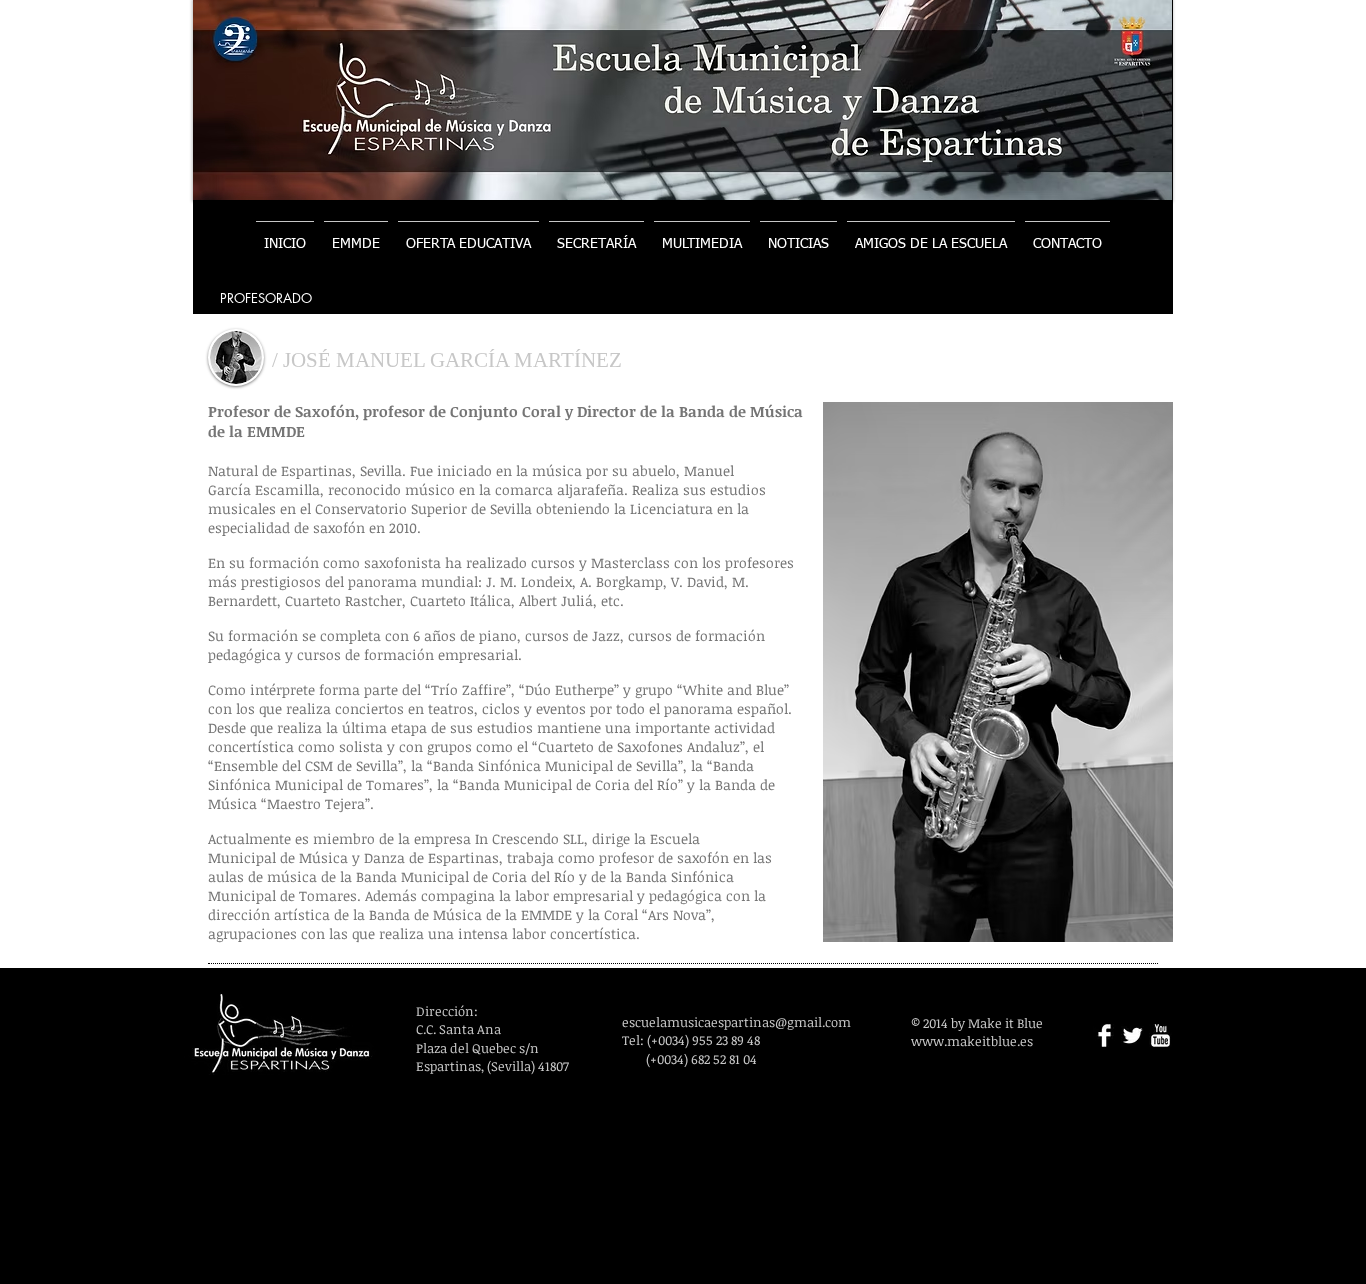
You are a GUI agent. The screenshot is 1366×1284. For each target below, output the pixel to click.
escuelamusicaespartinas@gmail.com (736, 1022)
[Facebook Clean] (1104, 1035)
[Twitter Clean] (1132, 1035)
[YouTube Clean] (1160, 1035)
